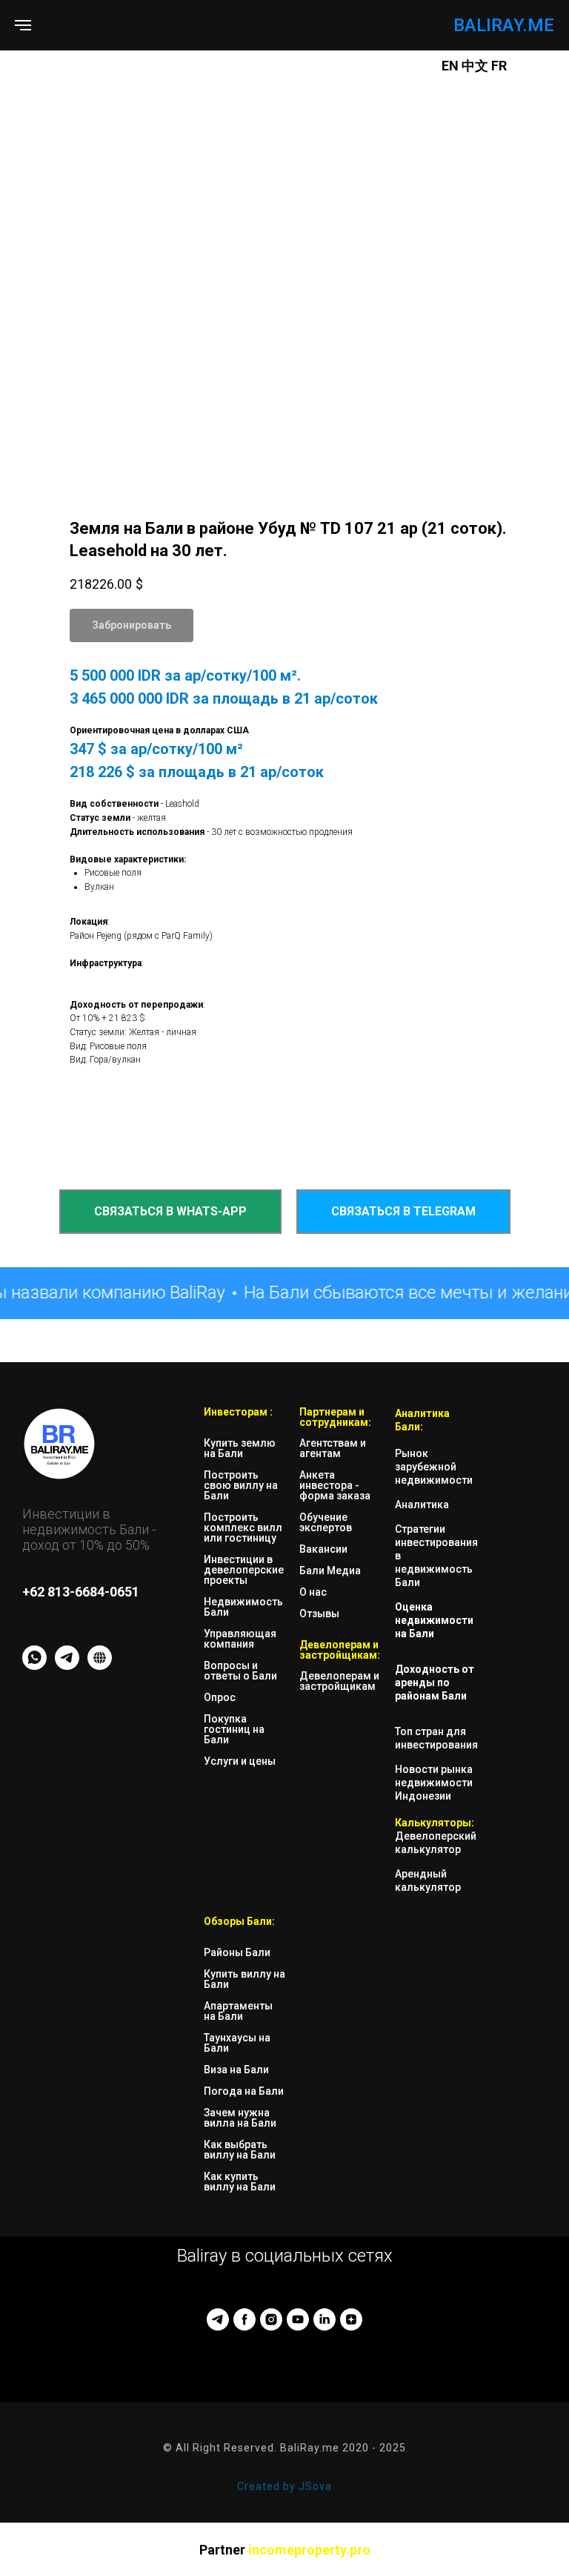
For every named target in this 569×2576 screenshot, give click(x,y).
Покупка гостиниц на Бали (234, 1729)
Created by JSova (284, 2486)
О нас (313, 1592)
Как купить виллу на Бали (240, 2182)
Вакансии (323, 1549)
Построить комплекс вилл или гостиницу (243, 1528)
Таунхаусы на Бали (237, 2043)
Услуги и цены (240, 1761)
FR (499, 66)
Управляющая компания (240, 1639)
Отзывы (319, 1614)
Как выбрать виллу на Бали (240, 2150)
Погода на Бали (244, 2091)
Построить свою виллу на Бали (241, 1485)
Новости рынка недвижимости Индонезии (434, 1783)
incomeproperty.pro (309, 2550)
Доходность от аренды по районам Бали (435, 1682)
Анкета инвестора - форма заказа (335, 1485)
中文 (476, 66)
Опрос (220, 1697)
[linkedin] (325, 2319)
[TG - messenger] (67, 1666)
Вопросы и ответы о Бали (240, 1671)
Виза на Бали (236, 2070)
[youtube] (298, 2319)
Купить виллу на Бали (244, 1979)
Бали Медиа (330, 1571)
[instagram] (271, 2319)
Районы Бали (237, 1952)
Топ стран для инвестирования (436, 1738)
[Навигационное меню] (23, 25)
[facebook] (244, 2319)
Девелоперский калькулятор (436, 1843)
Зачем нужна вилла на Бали (240, 2118)
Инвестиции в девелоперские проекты (244, 1570)
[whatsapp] (34, 1666)
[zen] (351, 2319)
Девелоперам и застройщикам (339, 1681)
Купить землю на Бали (240, 1448)
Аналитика (422, 1505)
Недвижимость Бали (243, 1607)
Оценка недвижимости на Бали (434, 1620)
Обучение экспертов (326, 1522)
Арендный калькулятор (428, 1880)
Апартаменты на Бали (238, 2011)
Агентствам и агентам (333, 1448)
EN (450, 66)
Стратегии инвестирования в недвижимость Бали (436, 1556)
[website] (100, 1666)
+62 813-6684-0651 (81, 1592)
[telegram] (218, 2319)
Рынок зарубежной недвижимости (434, 1467)
